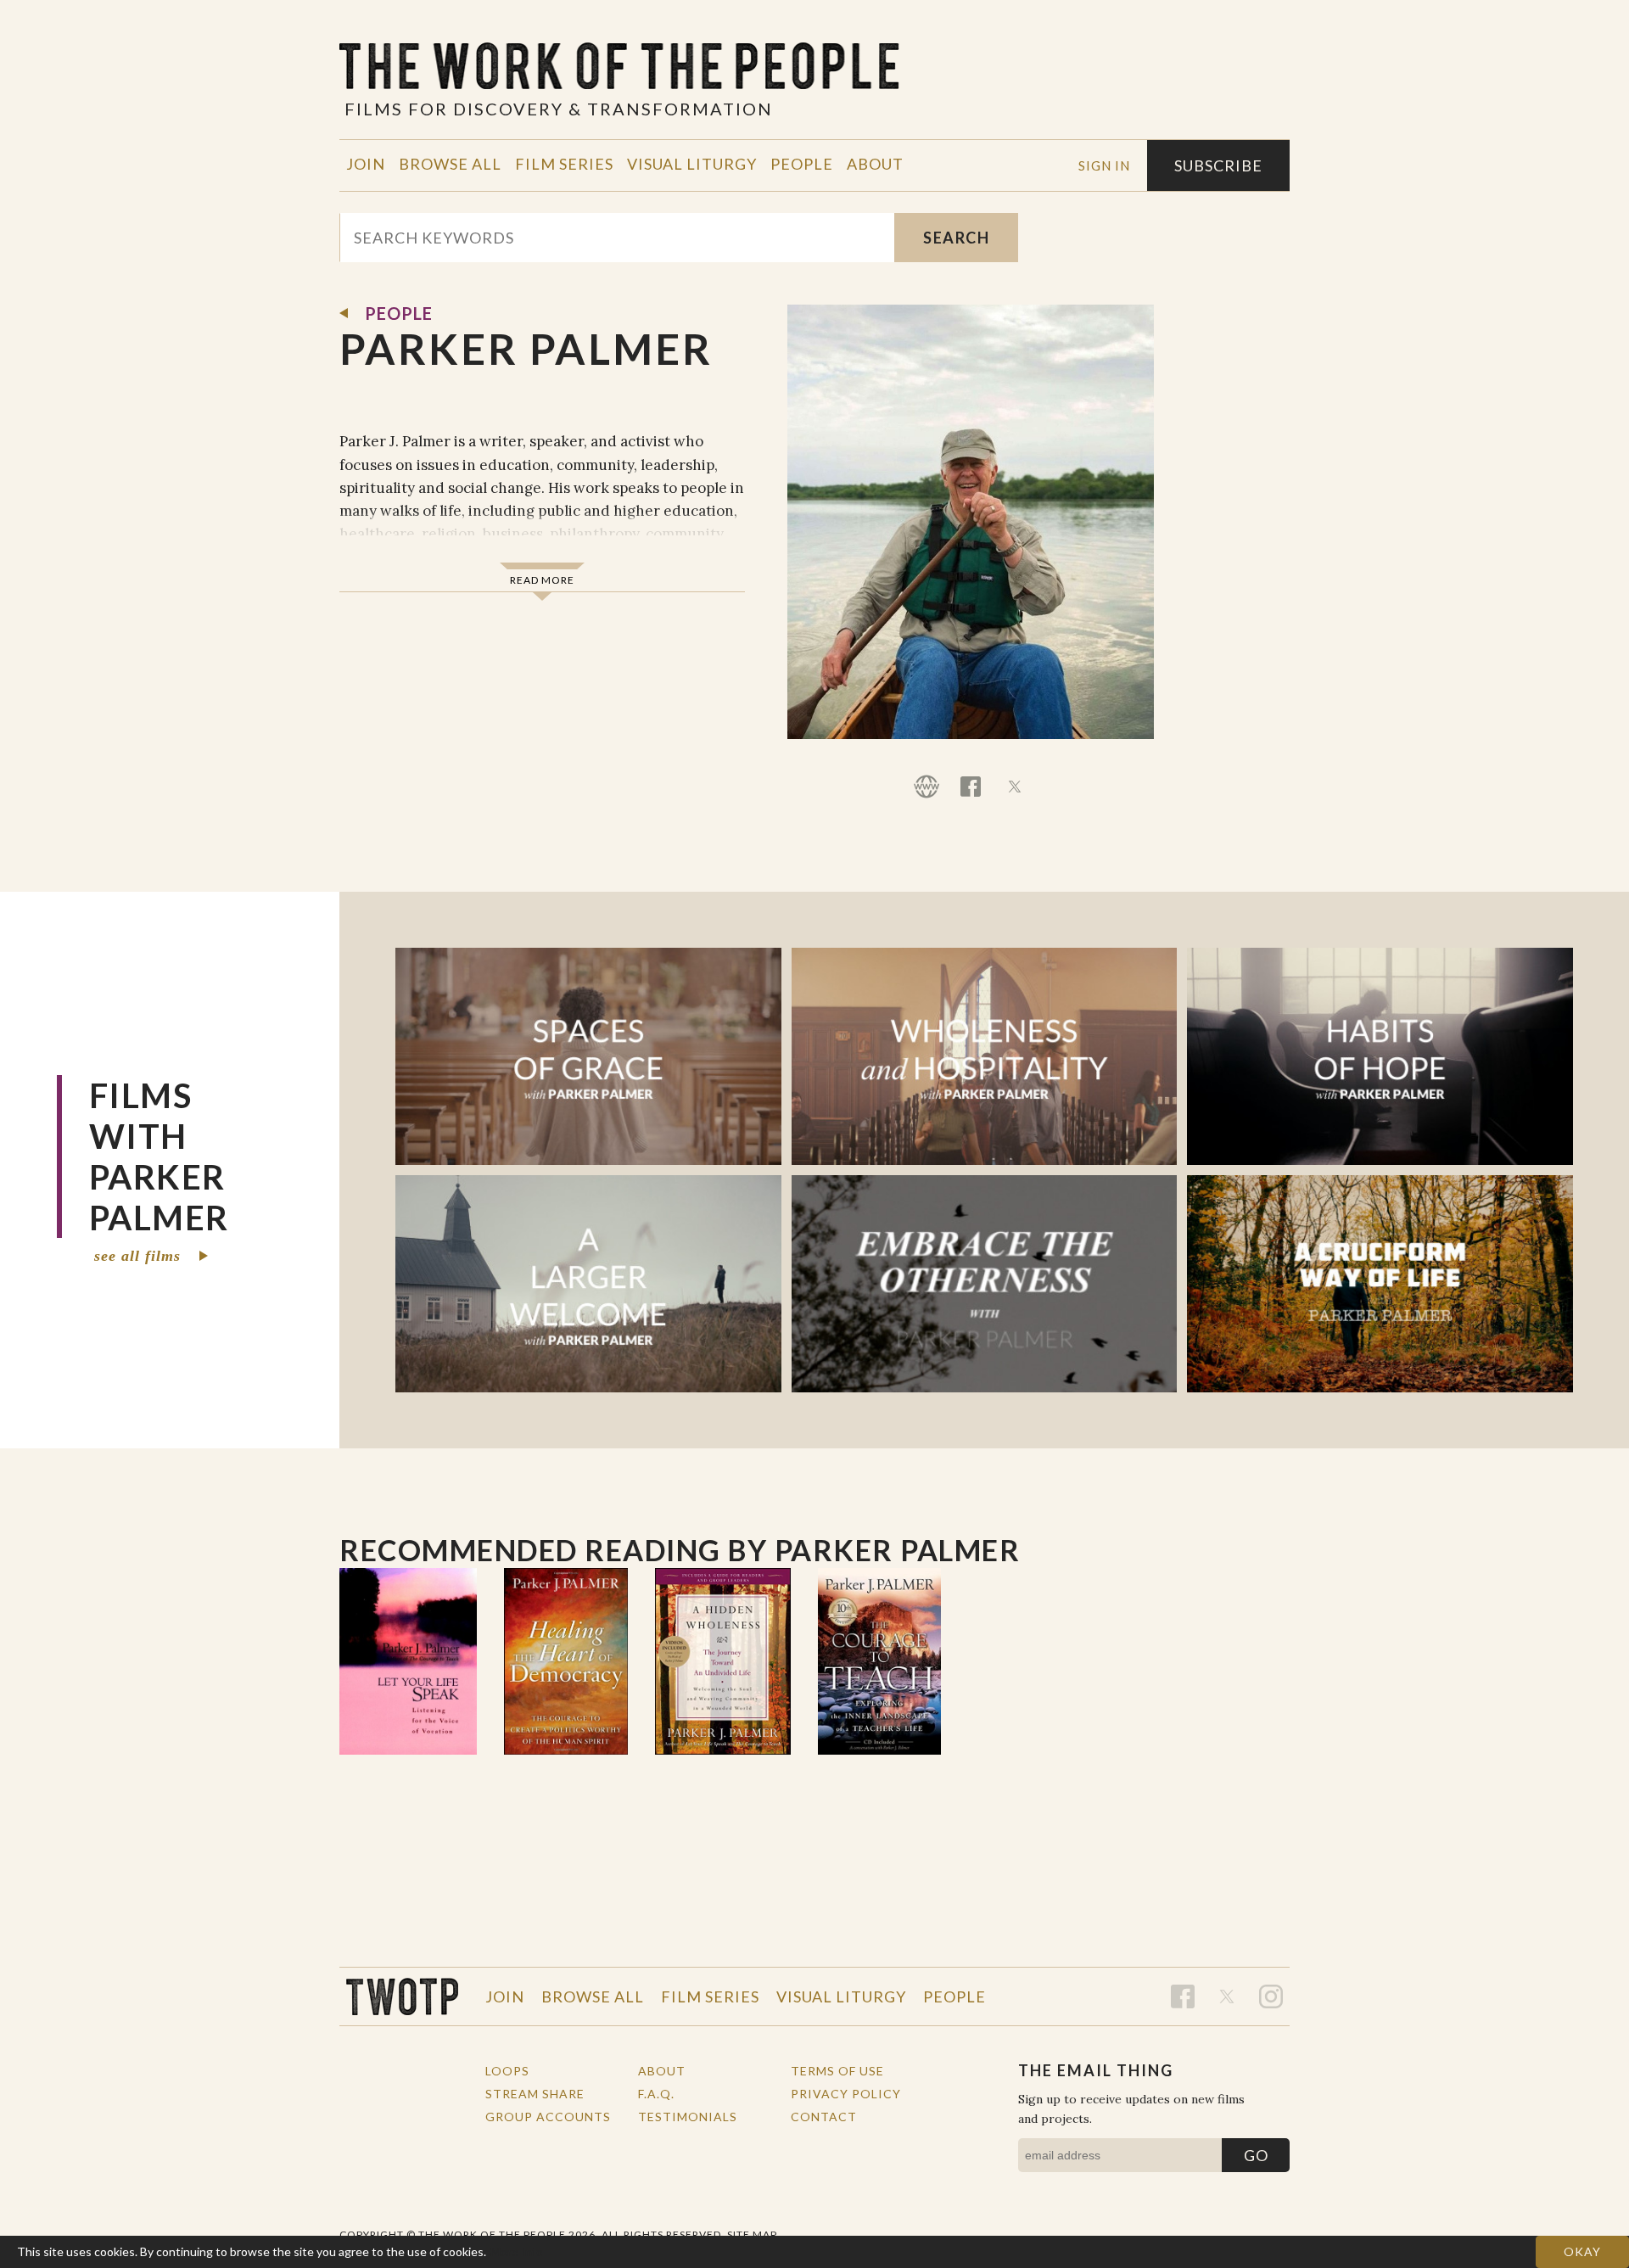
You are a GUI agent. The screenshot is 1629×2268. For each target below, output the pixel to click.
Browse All (450, 164)
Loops (507, 2071)
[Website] (926, 787)
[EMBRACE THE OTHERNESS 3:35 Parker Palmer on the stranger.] (985, 1284)
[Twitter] (1015, 787)
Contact (824, 2117)
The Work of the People (402, 1996)
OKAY (1582, 2251)
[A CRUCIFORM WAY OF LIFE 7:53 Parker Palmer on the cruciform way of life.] (1380, 1284)
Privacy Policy (846, 2094)
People (802, 164)
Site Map (752, 2234)
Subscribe (1218, 165)
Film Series (564, 164)
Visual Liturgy (692, 164)
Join (366, 164)
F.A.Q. (656, 2094)
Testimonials (688, 2117)
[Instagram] (1271, 1996)
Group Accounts (548, 2117)
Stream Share (535, 2094)
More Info (517, 2251)
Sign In (1104, 165)
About (875, 164)
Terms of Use (837, 2071)
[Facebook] (971, 787)
